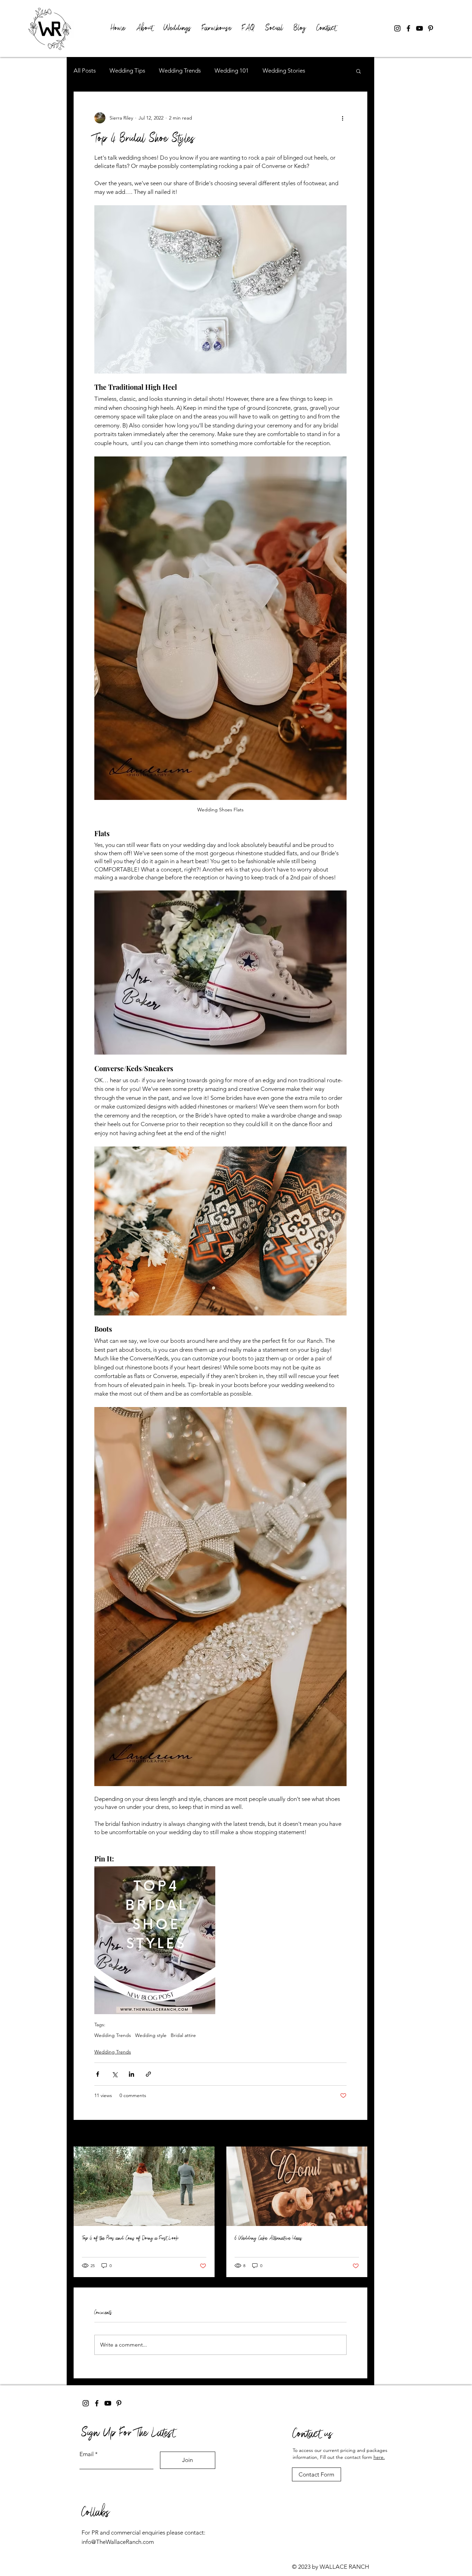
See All (360, 2134)
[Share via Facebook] (98, 2074)
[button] (358, 71)
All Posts (85, 70)
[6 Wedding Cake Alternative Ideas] (297, 2186)
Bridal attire (183, 2035)
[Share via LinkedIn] (131, 2074)
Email (87, 2454)
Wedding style (151, 2035)
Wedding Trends (180, 70)
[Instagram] (397, 28)
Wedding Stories (284, 70)
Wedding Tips (127, 70)
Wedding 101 (232, 70)
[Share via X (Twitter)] (115, 2074)
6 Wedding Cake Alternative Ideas (268, 2238)
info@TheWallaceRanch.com (118, 2542)
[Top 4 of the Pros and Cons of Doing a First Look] (144, 2186)
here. (379, 2457)
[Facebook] (408, 28)
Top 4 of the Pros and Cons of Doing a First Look (130, 2238)
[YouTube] (419, 28)
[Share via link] (148, 2074)
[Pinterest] (431, 28)
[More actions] (342, 118)
